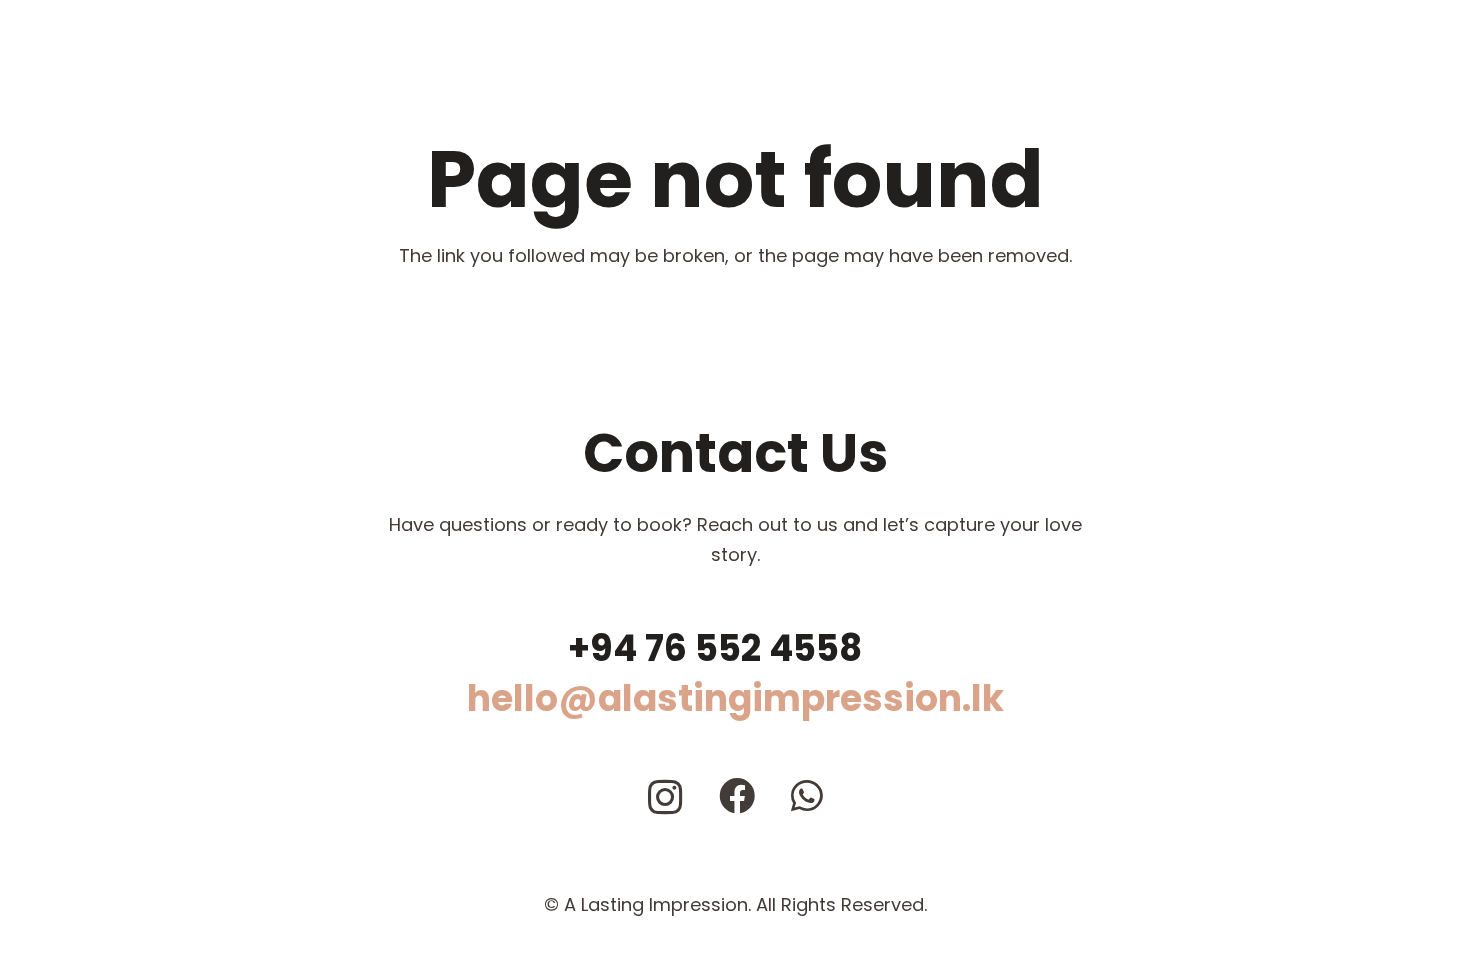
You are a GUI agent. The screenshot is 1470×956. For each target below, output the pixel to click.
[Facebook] (737, 796)
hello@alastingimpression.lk (735, 698)
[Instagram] (665, 798)
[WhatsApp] (807, 796)
